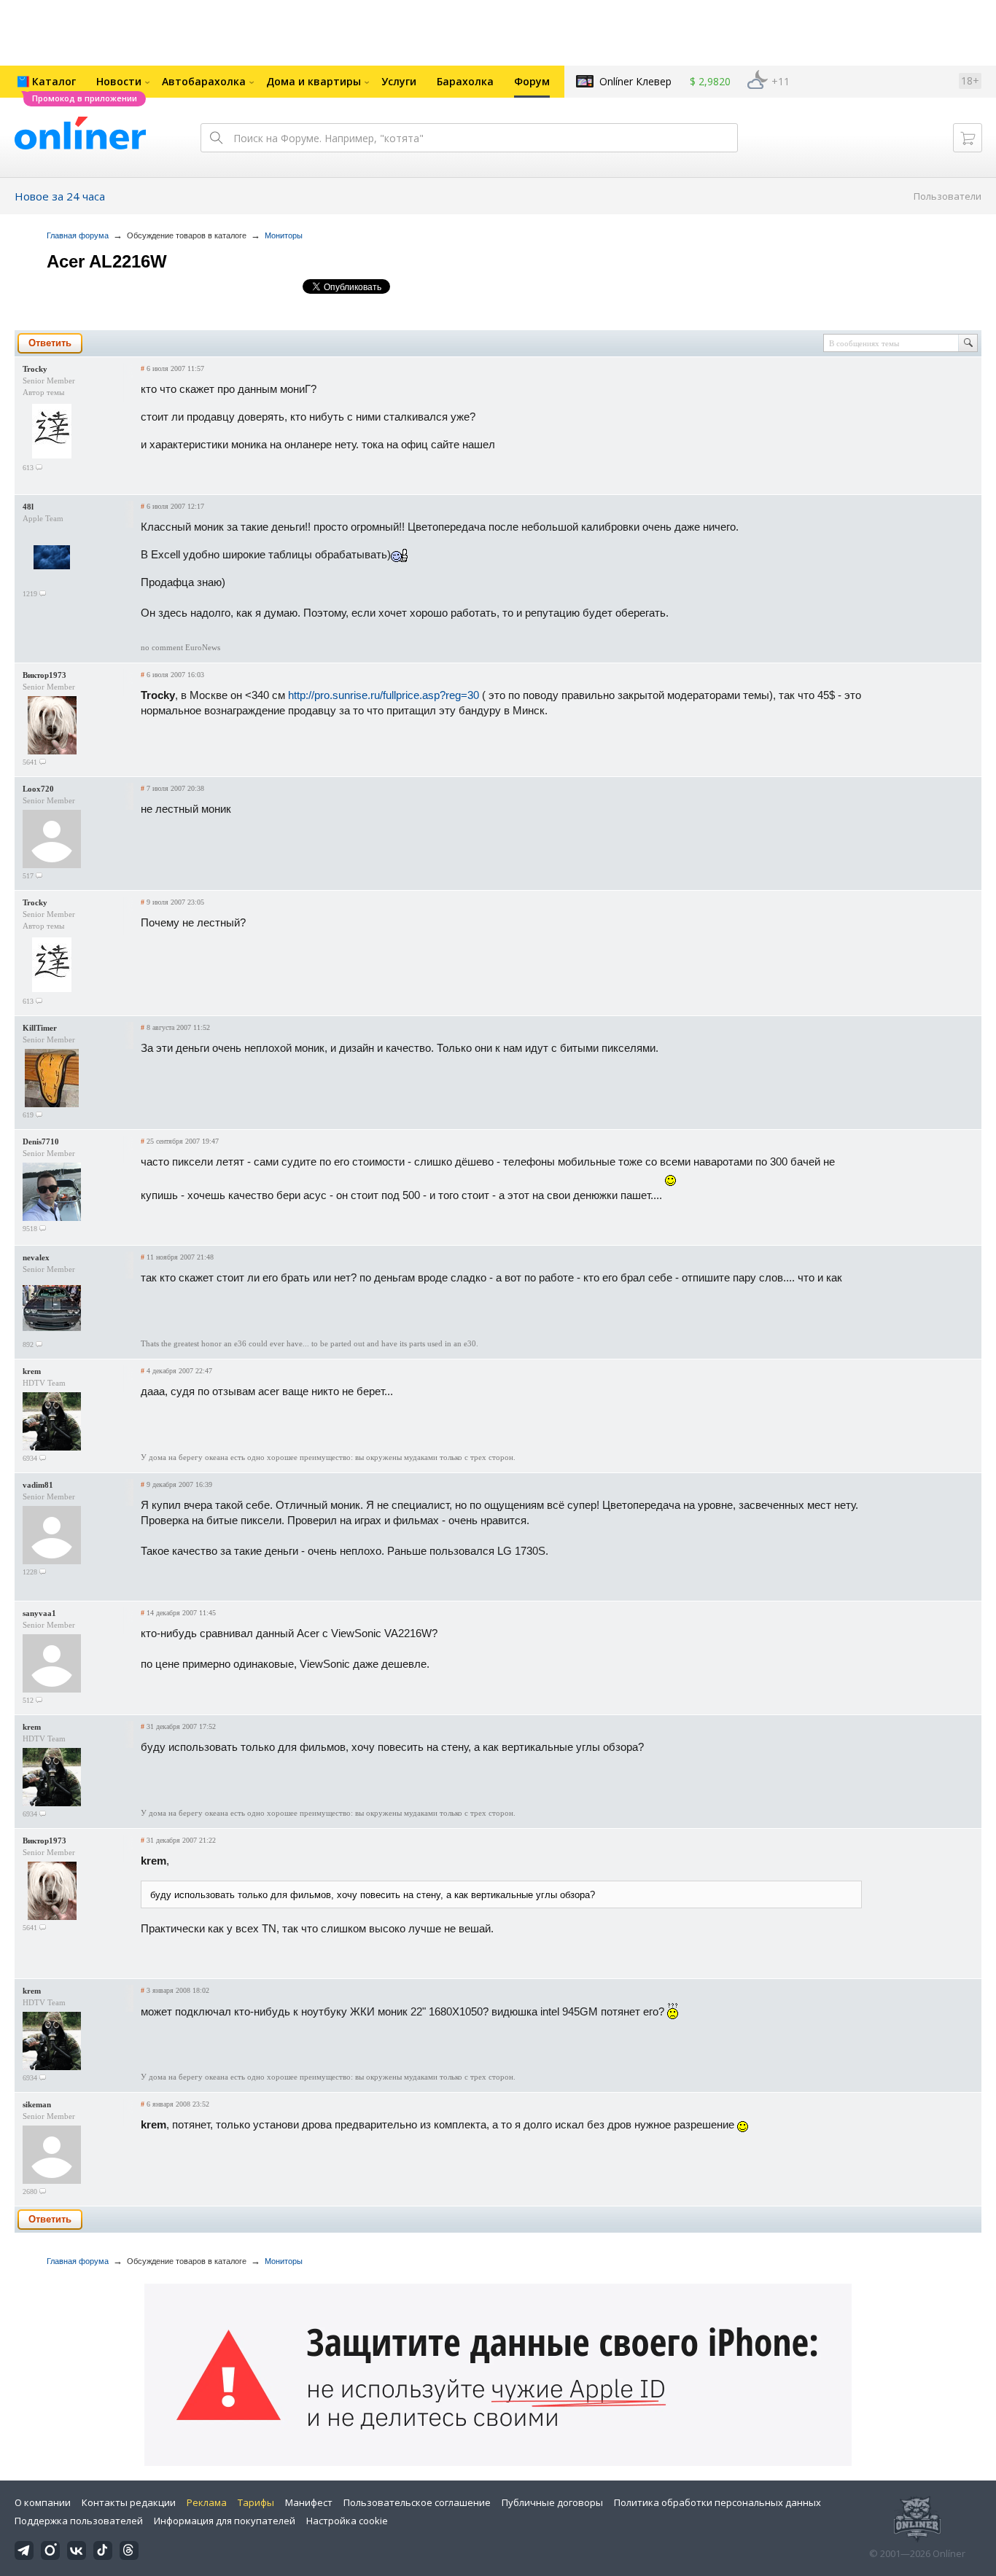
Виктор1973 (44, 675)
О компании (43, 2502)
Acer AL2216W (107, 261)
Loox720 (38, 789)
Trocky (35, 369)
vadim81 (38, 1485)
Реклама (207, 2502)
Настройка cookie (347, 2521)
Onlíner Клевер (635, 81)
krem (32, 1371)
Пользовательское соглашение (417, 2502)
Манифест (309, 2502)
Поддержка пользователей (79, 2521)
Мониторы (284, 235)
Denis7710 (41, 1141)
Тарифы (256, 2502)
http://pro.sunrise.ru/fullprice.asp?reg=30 (384, 695)
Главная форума (78, 235)
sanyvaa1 (39, 1613)
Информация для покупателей (225, 2521)
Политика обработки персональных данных (717, 2502)
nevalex (36, 1257)
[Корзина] (968, 138)
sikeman (37, 2104)
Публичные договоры (552, 2502)
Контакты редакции (129, 2502)
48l (28, 507)
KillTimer (40, 1028)
